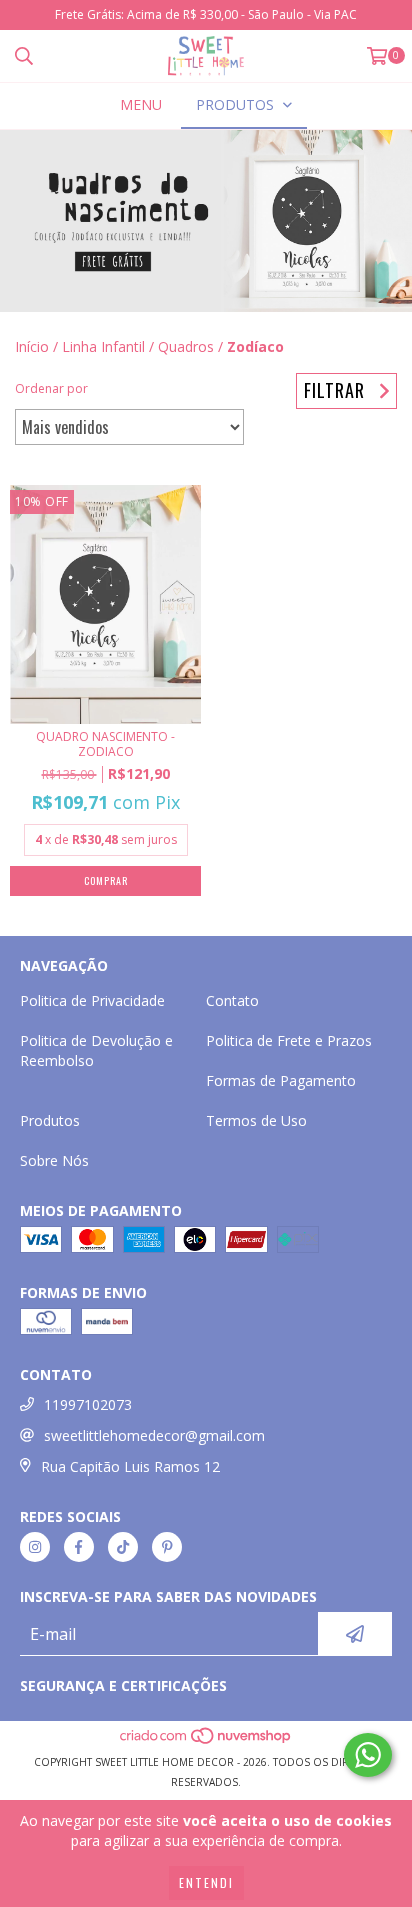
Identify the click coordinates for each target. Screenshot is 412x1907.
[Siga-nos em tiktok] (123, 1547)
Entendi (206, 1882)
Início (32, 346)
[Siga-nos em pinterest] (167, 1547)
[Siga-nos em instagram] (35, 1547)
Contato (232, 1000)
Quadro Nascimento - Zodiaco (105, 744)
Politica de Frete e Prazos (289, 1040)
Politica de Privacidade (92, 1000)
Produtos (50, 1120)
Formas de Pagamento (281, 1080)
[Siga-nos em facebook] (79, 1547)
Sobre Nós (54, 1160)
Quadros (186, 346)
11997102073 (88, 1404)
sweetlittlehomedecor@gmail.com (154, 1435)
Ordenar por (51, 388)
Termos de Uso (256, 1120)
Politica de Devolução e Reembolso (96, 1050)
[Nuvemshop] (206, 1742)
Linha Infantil (103, 346)
